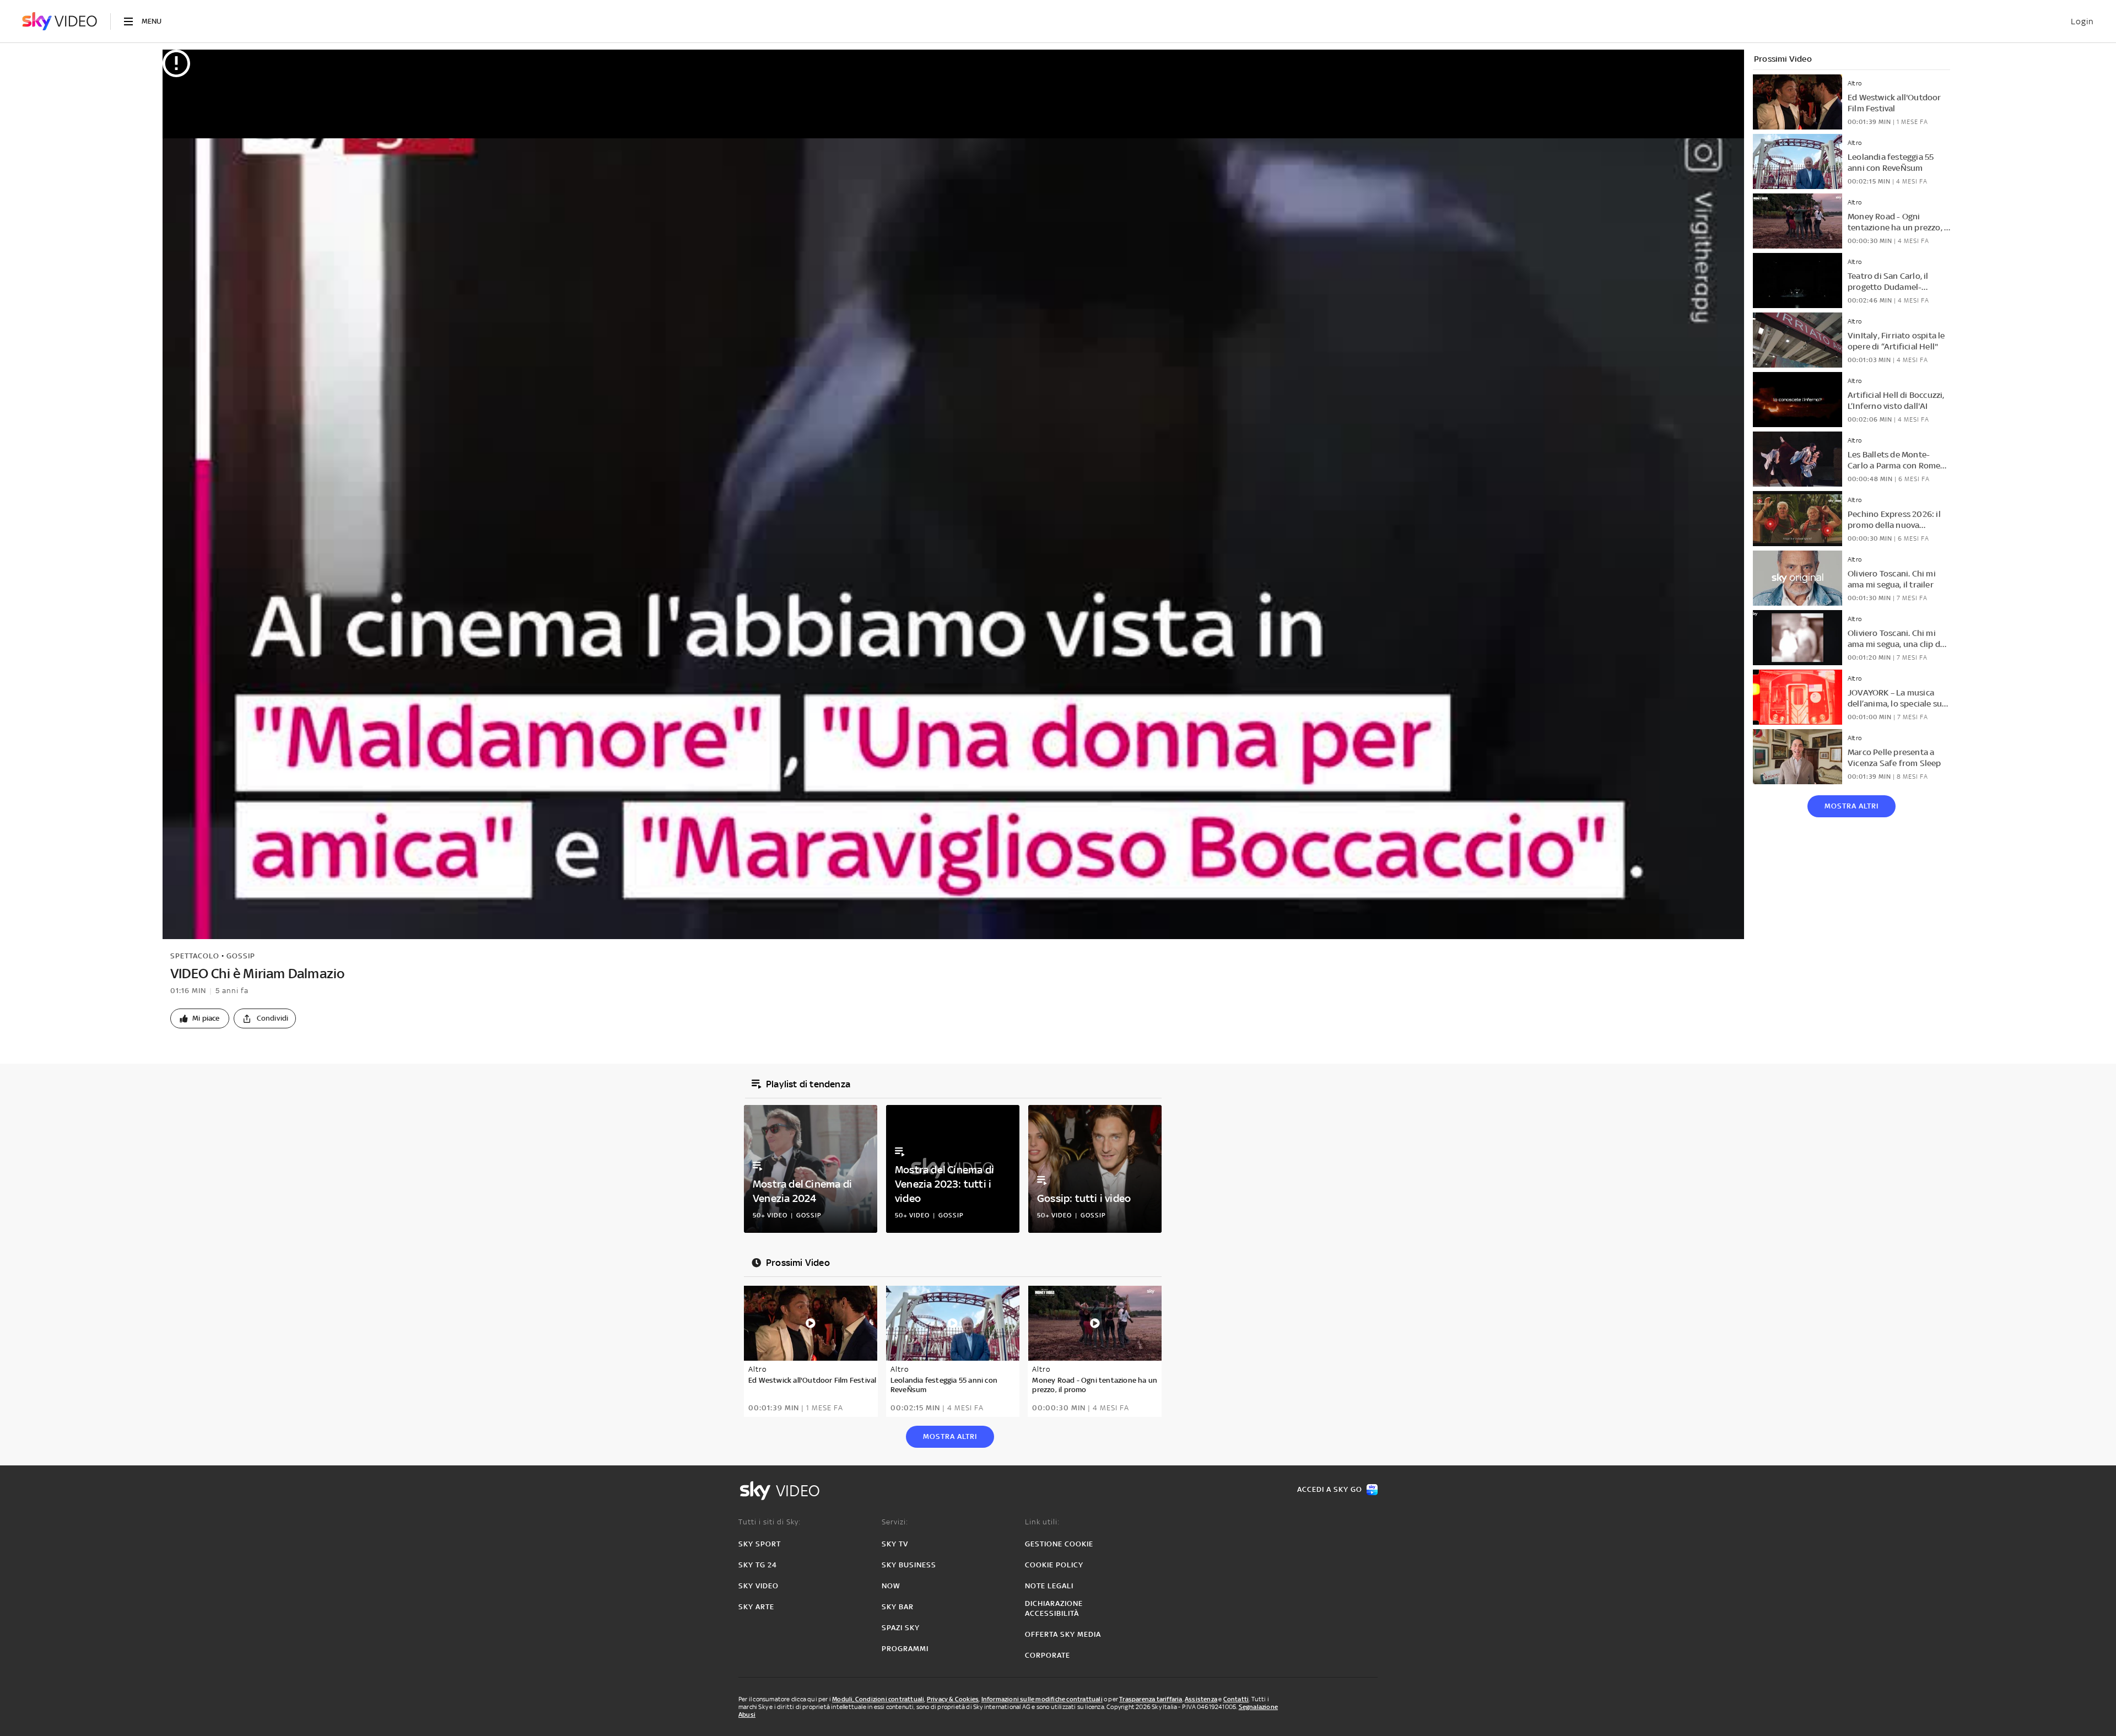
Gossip (241, 956)
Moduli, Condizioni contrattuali (878, 1699)
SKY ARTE (756, 1607)
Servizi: (895, 1522)
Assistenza (1201, 1699)
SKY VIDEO (759, 1586)
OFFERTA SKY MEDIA (1063, 1634)
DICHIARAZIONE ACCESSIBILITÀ (1054, 1608)
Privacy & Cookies (953, 1699)
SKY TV (895, 1544)
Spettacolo (195, 956)
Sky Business (909, 1565)
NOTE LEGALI (1049, 1586)
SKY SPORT (760, 1544)
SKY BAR (898, 1607)
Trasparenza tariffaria (1151, 1699)
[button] (200, 1018)
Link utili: (1042, 1522)
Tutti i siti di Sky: (770, 1522)
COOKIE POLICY (1054, 1565)
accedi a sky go (1330, 1489)
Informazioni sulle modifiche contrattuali (1042, 1699)
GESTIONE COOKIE (1059, 1544)
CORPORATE (1048, 1655)
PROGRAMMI (905, 1649)
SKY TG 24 (758, 1565)
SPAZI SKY (901, 1628)
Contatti (1236, 1699)
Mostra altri (1851, 806)
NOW (891, 1586)
